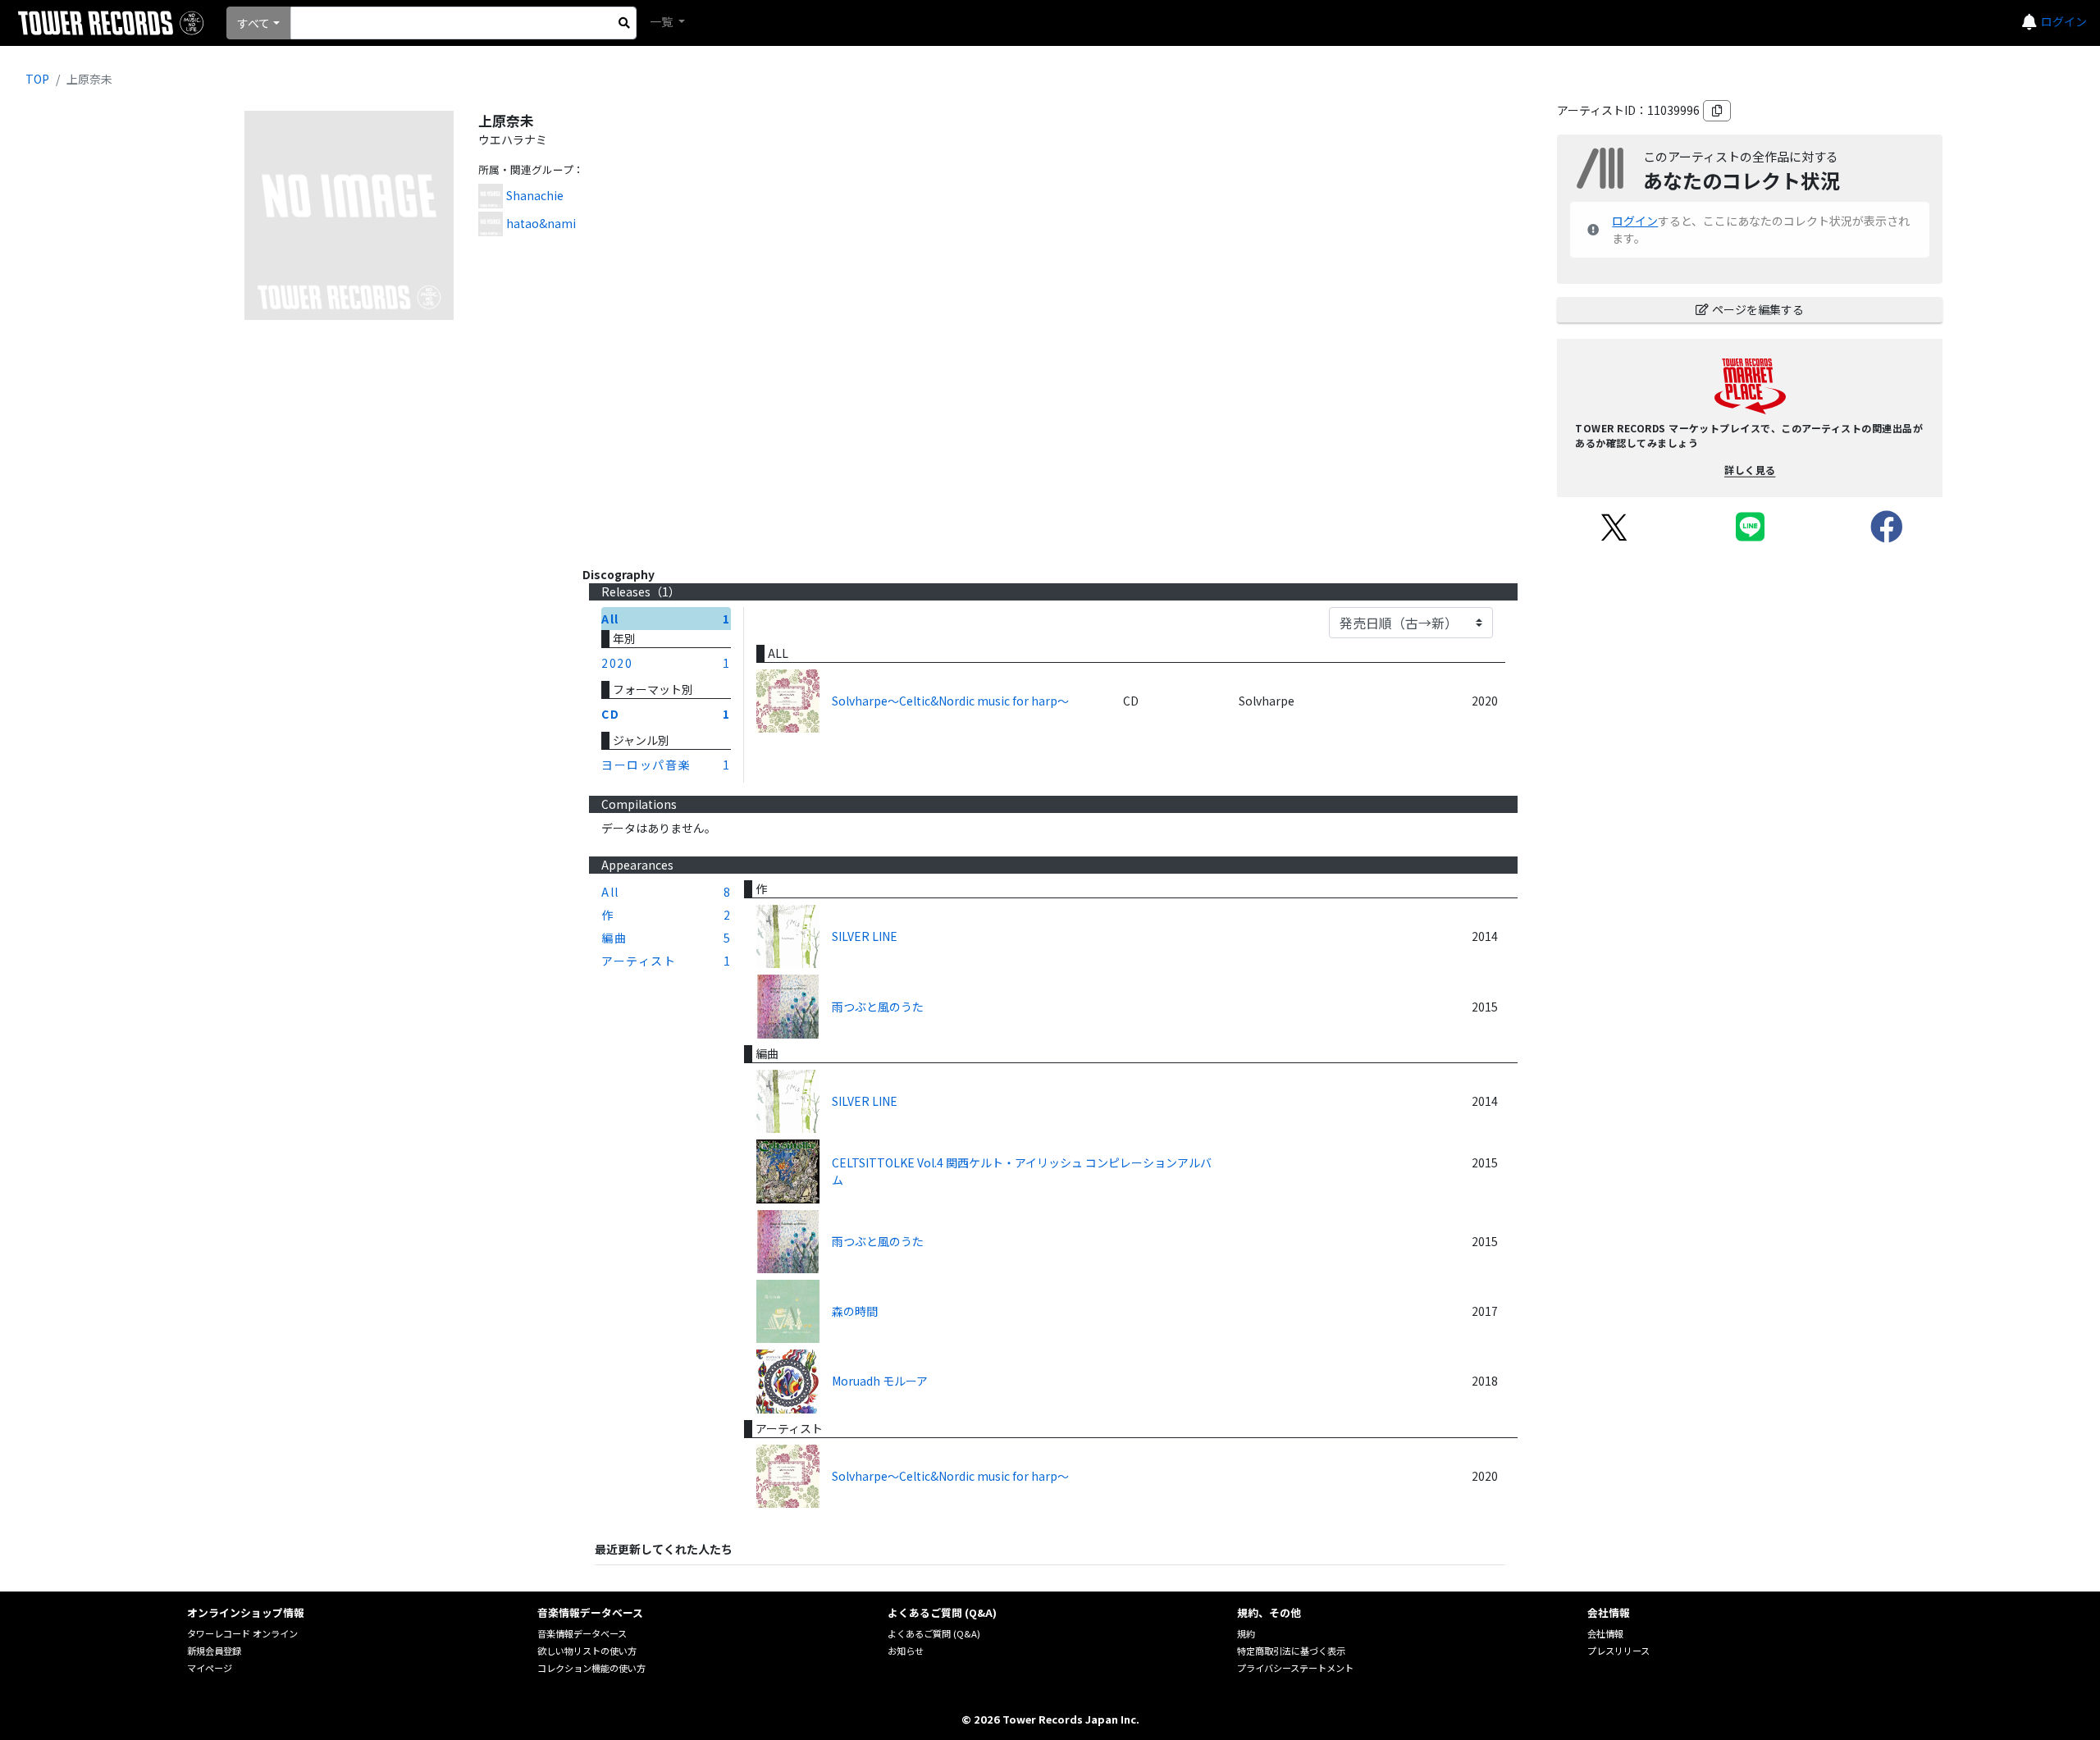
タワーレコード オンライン (242, 1633)
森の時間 (855, 1311)
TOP (37, 79)
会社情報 (1605, 1633)
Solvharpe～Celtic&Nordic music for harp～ (950, 701)
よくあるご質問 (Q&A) (934, 1633)
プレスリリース (1618, 1651)
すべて (253, 23)
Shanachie (535, 195)
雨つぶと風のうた (878, 1007)
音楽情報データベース (582, 1633)
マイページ (210, 1668)
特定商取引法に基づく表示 (1291, 1651)
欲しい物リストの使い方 (587, 1651)
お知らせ (906, 1651)
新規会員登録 (214, 1651)
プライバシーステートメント (1295, 1668)
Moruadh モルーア (880, 1381)
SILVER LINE (865, 936)
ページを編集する (1758, 309)
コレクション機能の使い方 (591, 1668)
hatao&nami (541, 223)
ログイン (2064, 21)
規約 (1246, 1633)
